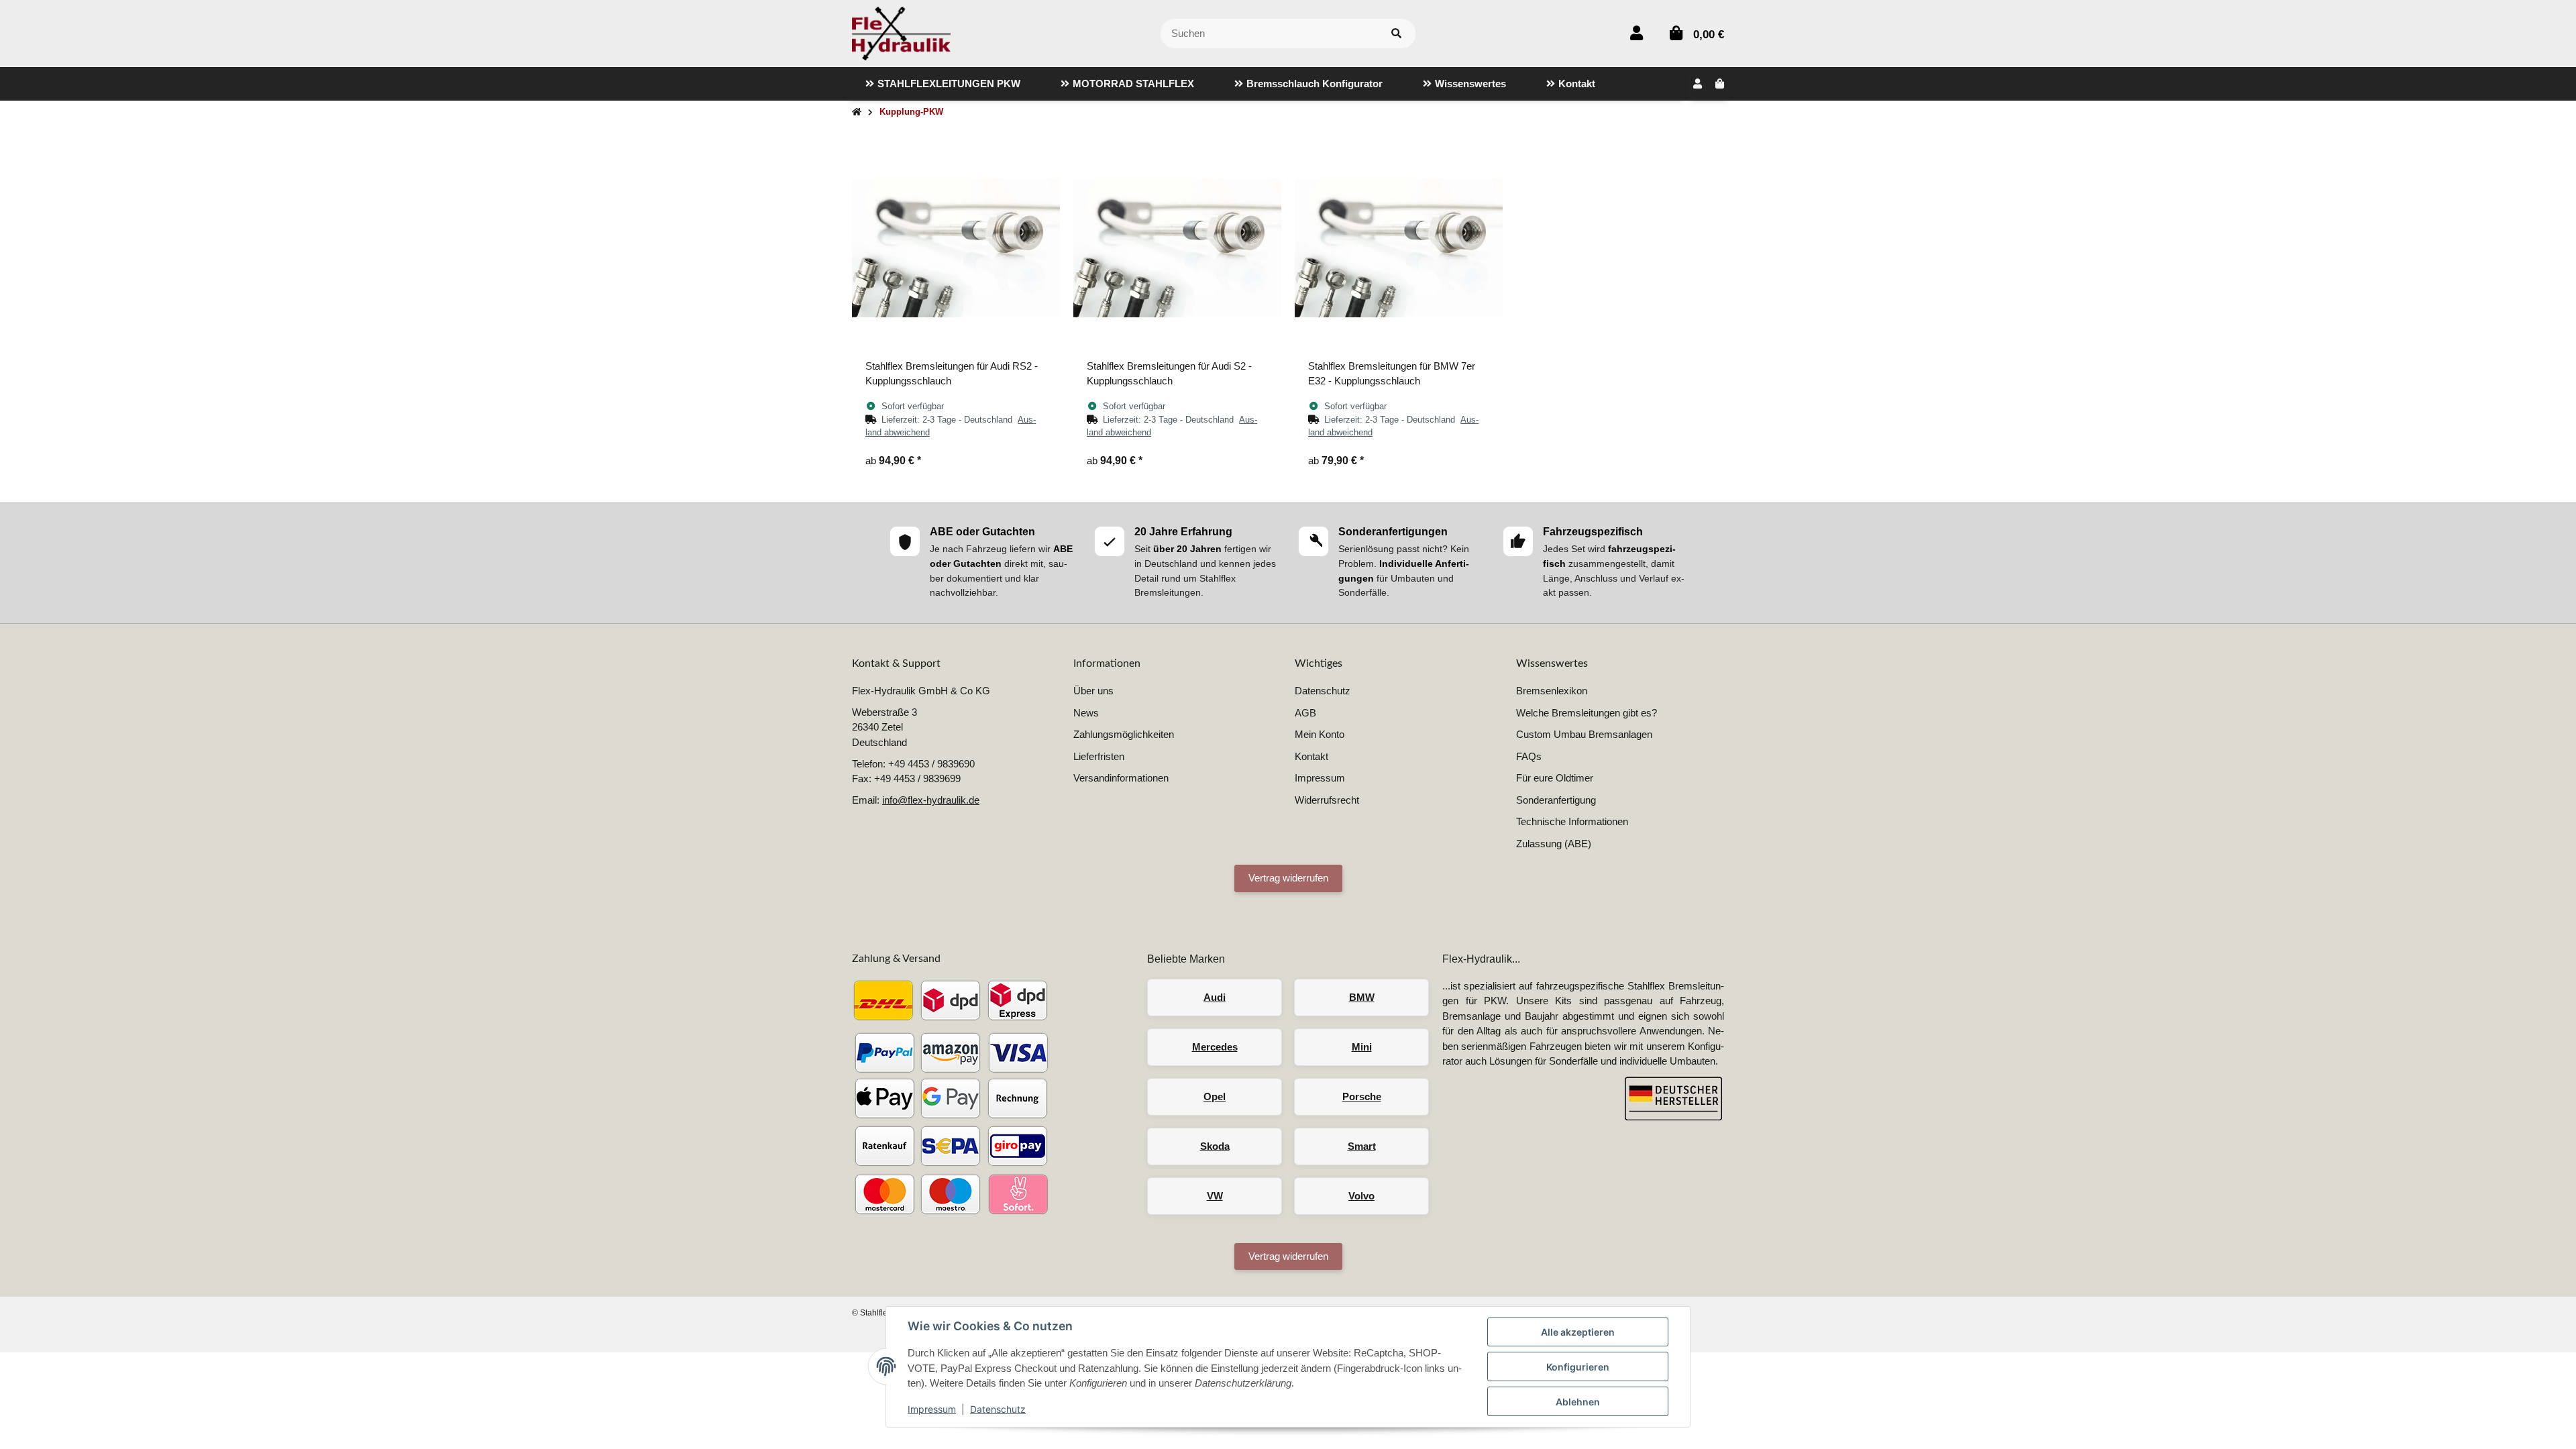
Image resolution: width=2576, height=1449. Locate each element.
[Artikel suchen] (1396, 34)
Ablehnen (1578, 1402)
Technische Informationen (1572, 821)
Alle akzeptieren (1578, 1332)
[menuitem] (943, 84)
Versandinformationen (1121, 778)
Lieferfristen (1099, 756)
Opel (1215, 1096)
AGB (1305, 713)
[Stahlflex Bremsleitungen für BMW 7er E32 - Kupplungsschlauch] (1399, 248)
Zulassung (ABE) (1554, 844)
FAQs (1529, 756)
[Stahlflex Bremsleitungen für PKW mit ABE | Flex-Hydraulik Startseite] (901, 33)
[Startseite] (857, 112)
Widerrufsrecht (1327, 800)
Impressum (932, 1409)
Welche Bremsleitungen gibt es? (1587, 713)
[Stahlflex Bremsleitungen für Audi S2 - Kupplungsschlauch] (1177, 248)
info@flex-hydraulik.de (931, 800)
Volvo (1361, 1196)
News (1086, 713)
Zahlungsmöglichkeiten (1124, 734)
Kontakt (1311, 756)
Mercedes (1215, 1047)
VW (1215, 1196)
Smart (1362, 1146)
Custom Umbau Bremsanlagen (1584, 734)
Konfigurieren (1578, 1367)
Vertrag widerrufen (1288, 878)
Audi (1215, 997)
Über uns (1093, 691)
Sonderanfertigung (1556, 800)
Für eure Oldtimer (1555, 778)
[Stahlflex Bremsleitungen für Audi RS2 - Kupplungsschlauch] (956, 248)
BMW (1362, 997)
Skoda (1215, 1146)
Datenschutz (998, 1409)
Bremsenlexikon (1552, 691)
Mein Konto (1320, 734)
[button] (1636, 33)
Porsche (1362, 1096)
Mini (1362, 1047)
